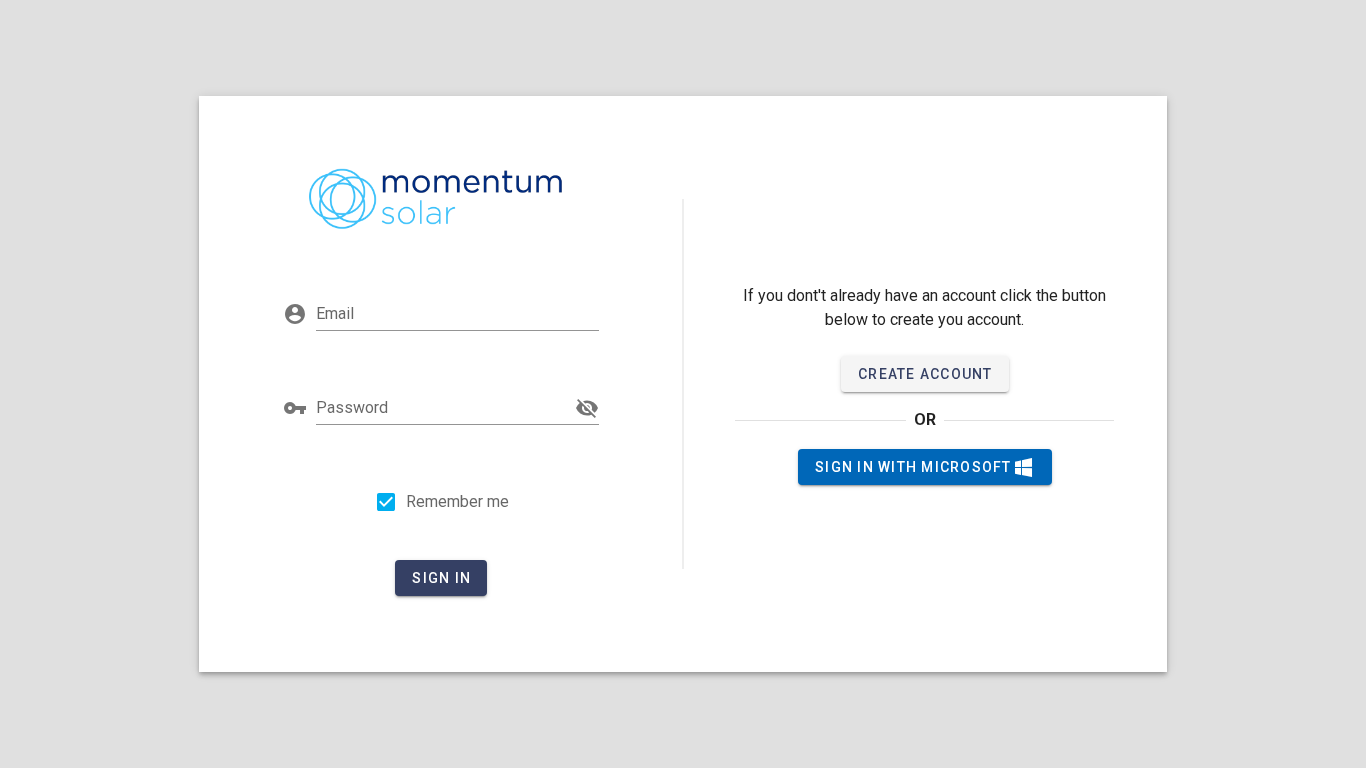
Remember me (457, 501)
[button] (587, 408)
